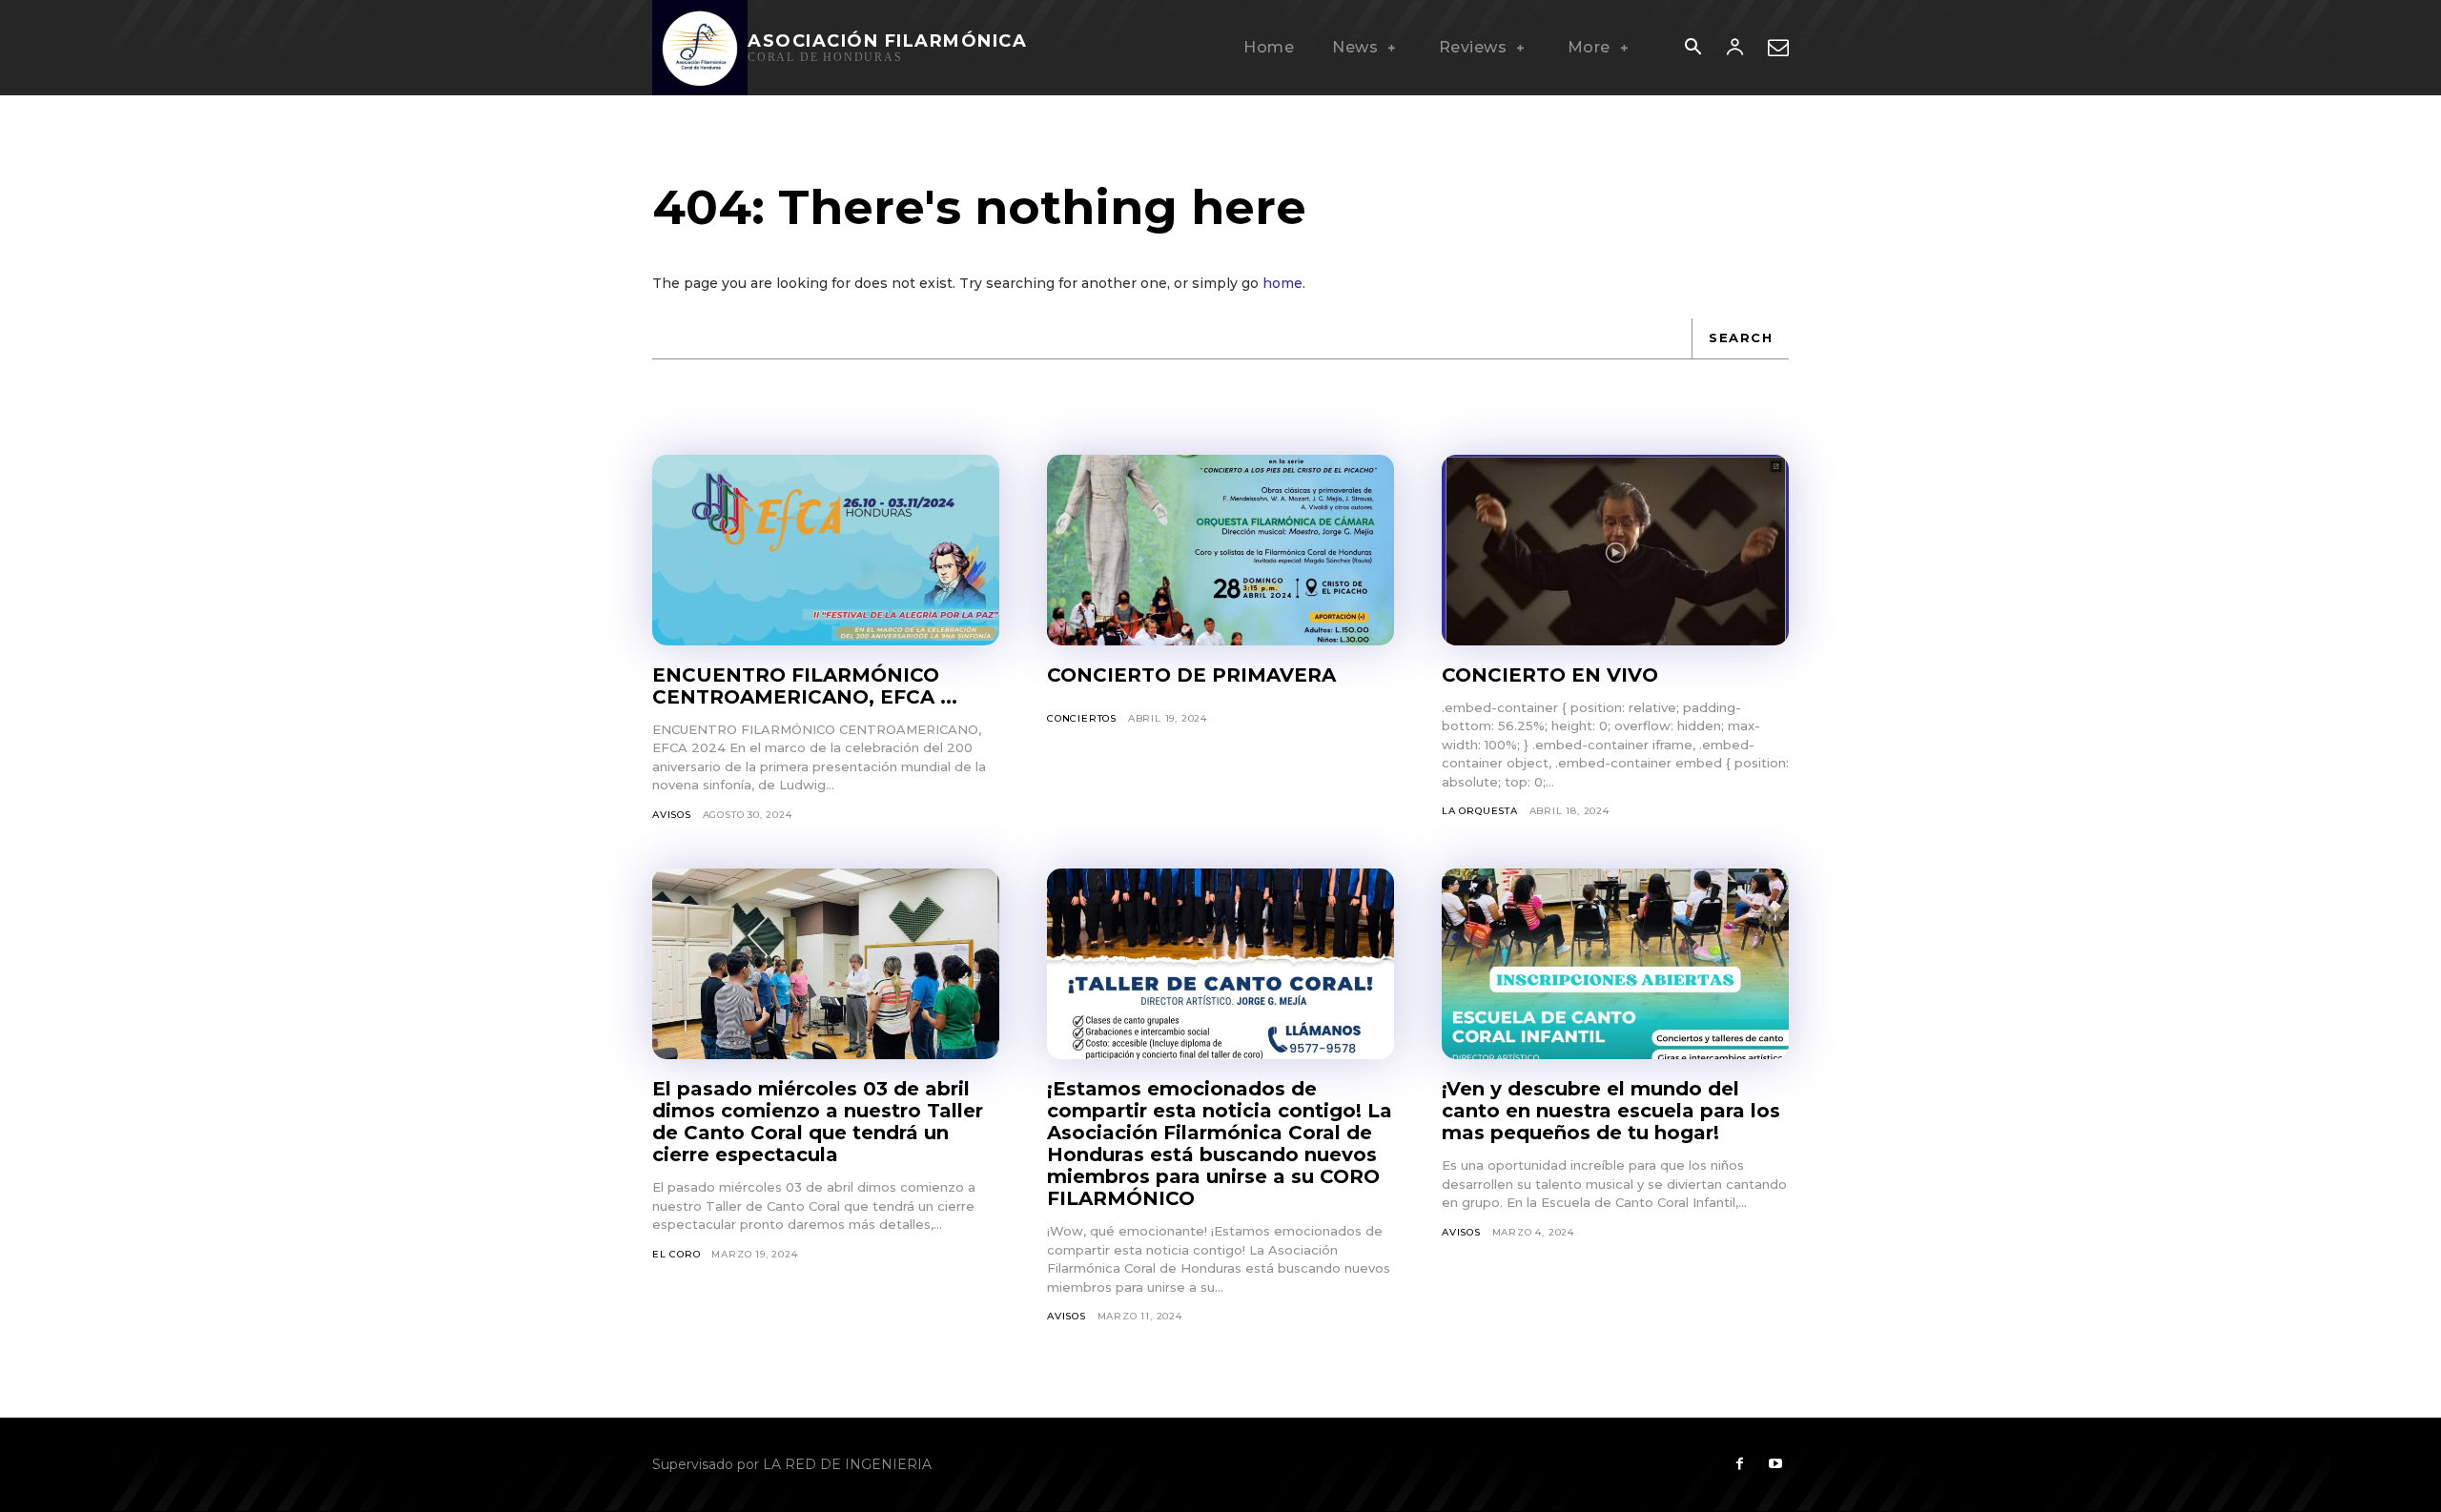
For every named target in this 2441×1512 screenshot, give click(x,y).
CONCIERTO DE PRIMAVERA (1191, 675)
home (1282, 283)
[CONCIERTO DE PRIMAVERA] (1220, 550)
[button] (1692, 49)
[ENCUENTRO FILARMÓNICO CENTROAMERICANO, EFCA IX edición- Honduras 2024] (826, 550)
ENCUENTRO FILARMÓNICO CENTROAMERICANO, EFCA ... (805, 686)
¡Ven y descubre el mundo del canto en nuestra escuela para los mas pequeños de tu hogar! (1611, 1111)
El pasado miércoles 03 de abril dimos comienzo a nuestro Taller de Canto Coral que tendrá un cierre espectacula (818, 1122)
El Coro (677, 1254)
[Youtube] (1775, 1464)
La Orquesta (1480, 811)
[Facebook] (1739, 1464)
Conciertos (1082, 718)
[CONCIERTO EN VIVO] (1615, 550)
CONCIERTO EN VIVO (1550, 675)
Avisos (672, 815)
